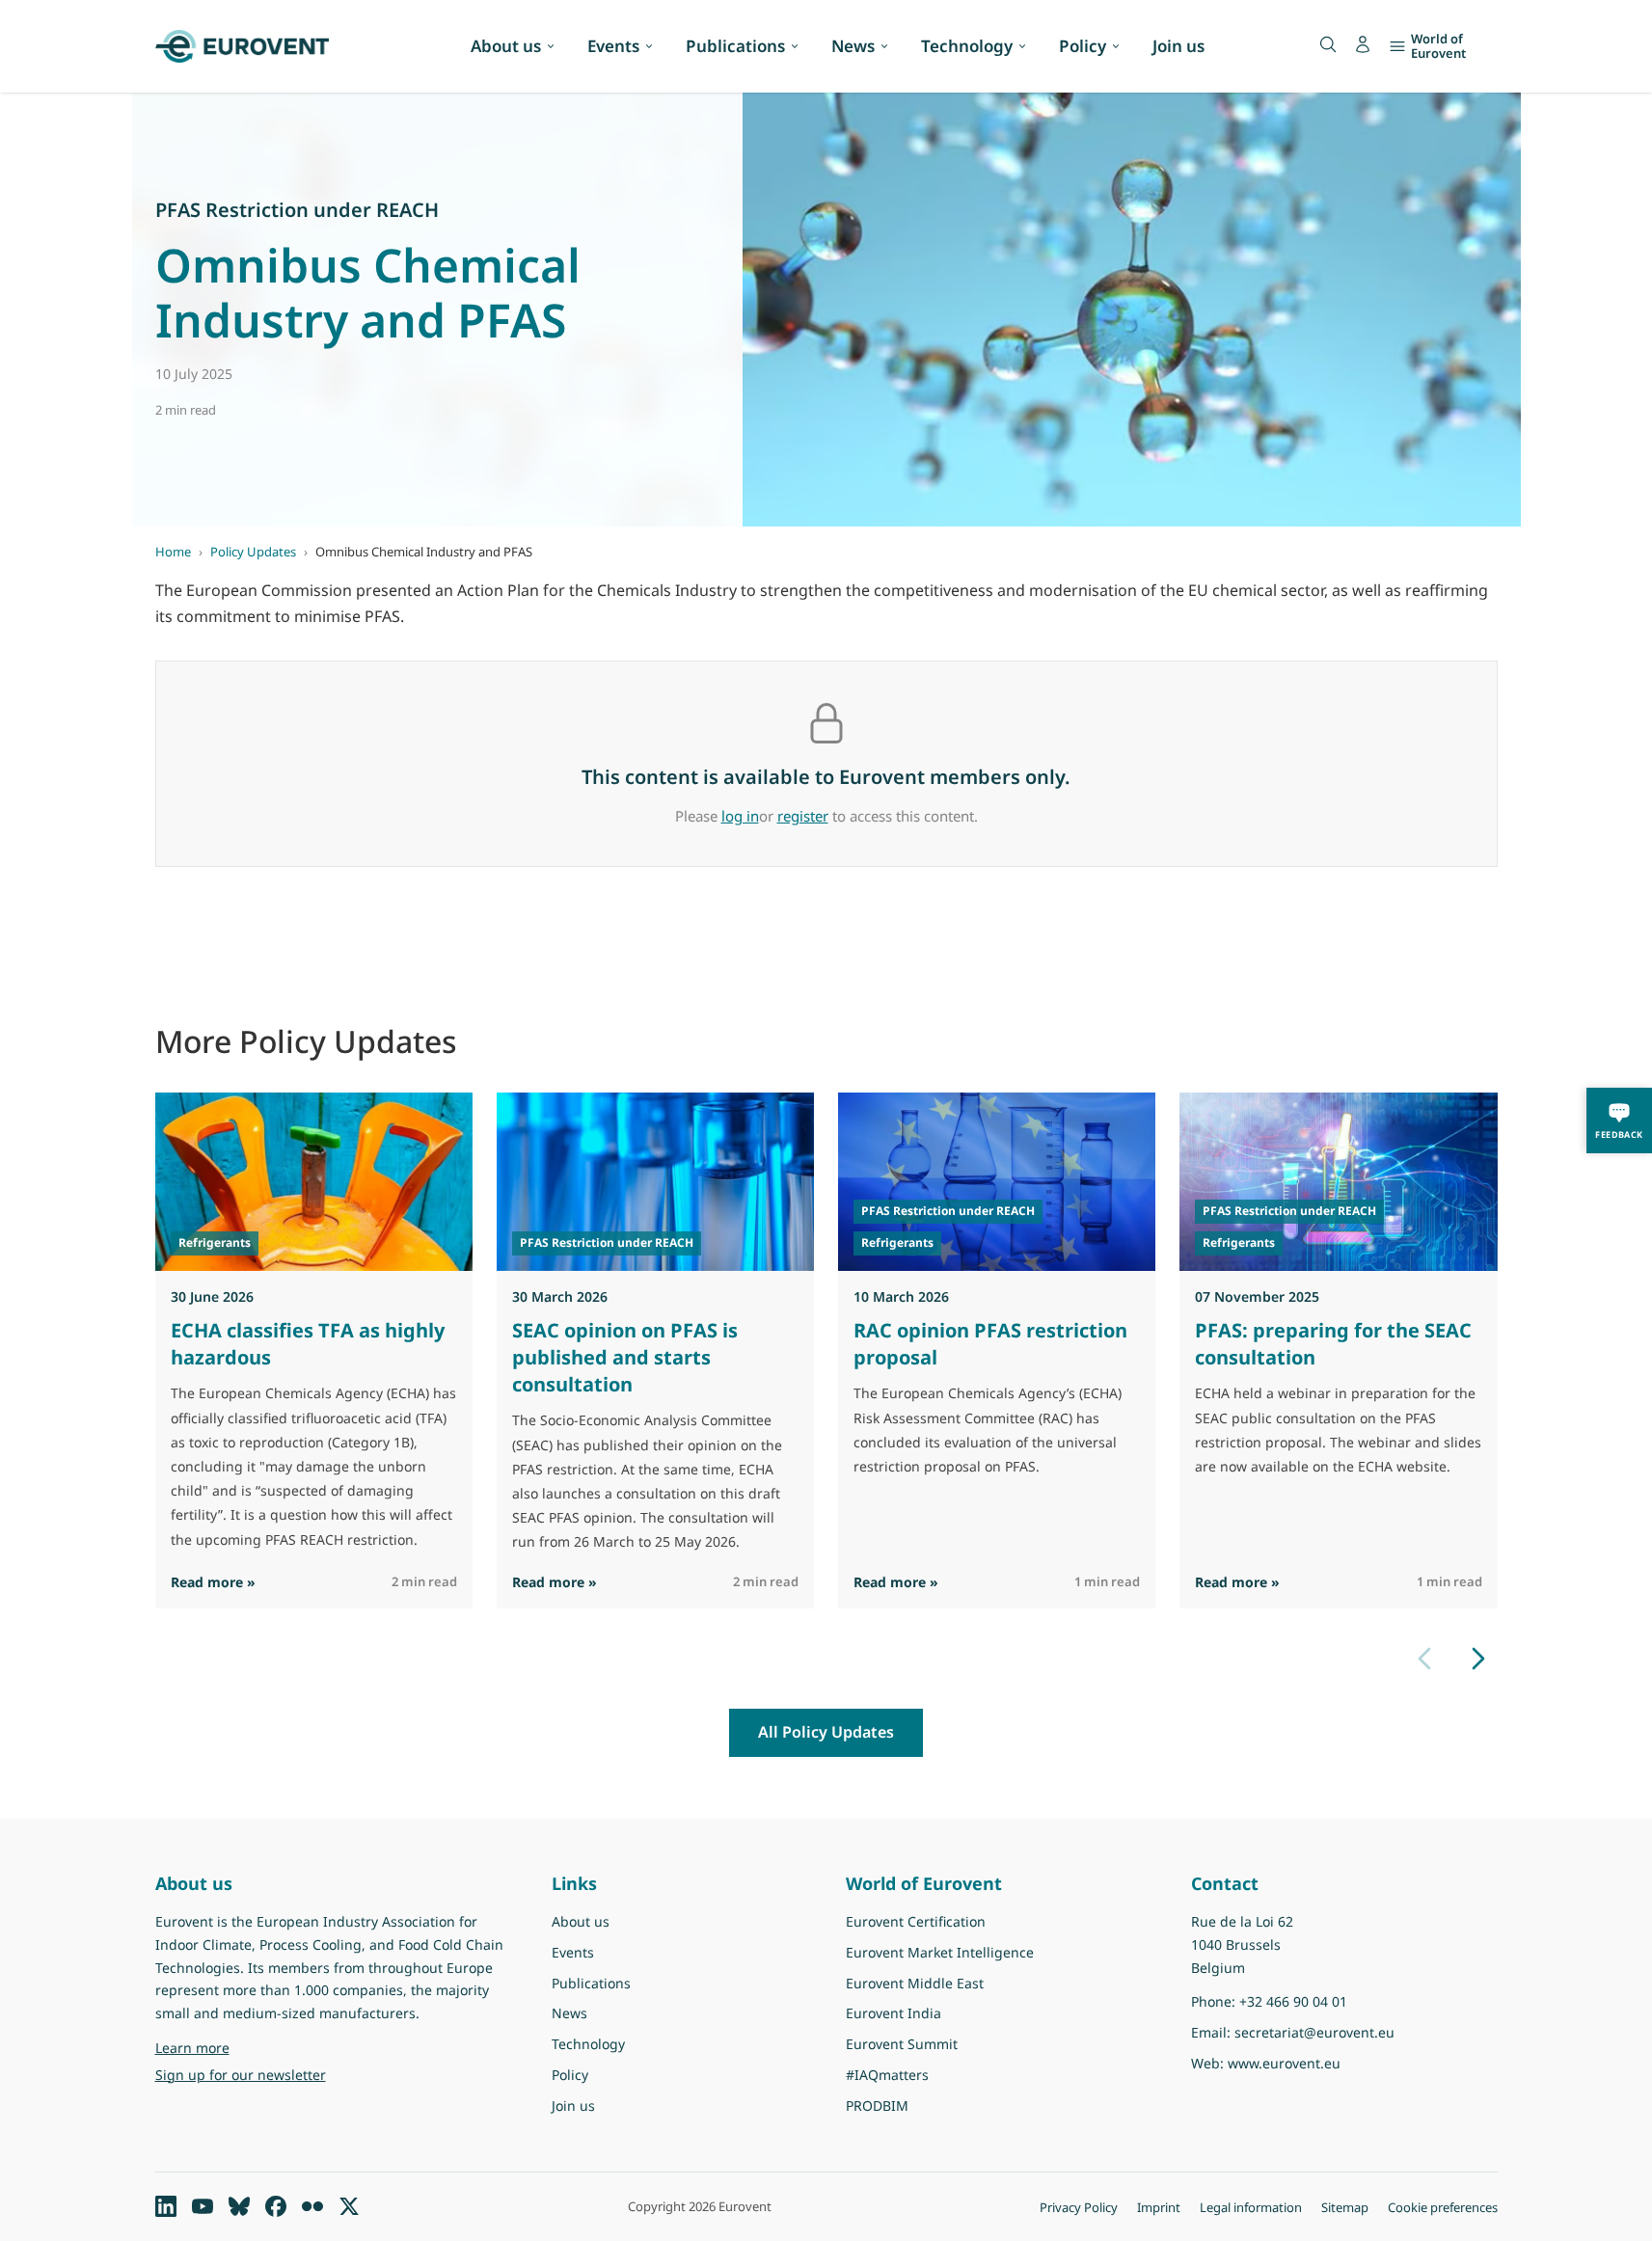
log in (740, 816)
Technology (967, 46)
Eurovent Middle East (915, 1983)
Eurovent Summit (902, 2044)
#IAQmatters (887, 2075)
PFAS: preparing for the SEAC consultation (1333, 1344)
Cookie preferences (1443, 2207)
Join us (1178, 46)
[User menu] (1363, 44)
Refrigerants (215, 1242)
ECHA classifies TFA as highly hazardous (308, 1344)
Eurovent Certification (916, 1921)
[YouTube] (203, 2206)
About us (506, 46)
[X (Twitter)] (349, 2206)
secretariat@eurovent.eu (1314, 2032)
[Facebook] (276, 2206)
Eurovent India (894, 2013)
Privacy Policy (1079, 2207)
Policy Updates (253, 552)
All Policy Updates (826, 1732)
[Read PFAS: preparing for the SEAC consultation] (1338, 1182)
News (853, 46)
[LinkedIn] (166, 2206)
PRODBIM (877, 2106)
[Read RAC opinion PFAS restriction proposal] (997, 1182)
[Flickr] (312, 2206)
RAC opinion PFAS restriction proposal (990, 1344)
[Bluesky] (239, 2206)
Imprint (1159, 2207)
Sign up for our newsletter (241, 2075)
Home (173, 552)
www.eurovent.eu (1284, 2063)
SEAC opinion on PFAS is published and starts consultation (625, 1357)
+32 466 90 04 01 (1293, 2001)
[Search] (1328, 44)
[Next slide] (1478, 1659)
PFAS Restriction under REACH (297, 210)
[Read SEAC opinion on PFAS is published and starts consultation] (655, 1182)
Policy (1083, 46)
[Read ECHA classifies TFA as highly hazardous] (314, 1182)
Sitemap (1345, 2207)
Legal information (1251, 2207)
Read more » (213, 1581)
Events (613, 46)
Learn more (242, 2047)
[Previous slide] (1424, 1659)
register (803, 816)
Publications (735, 46)
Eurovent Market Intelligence (940, 1952)
